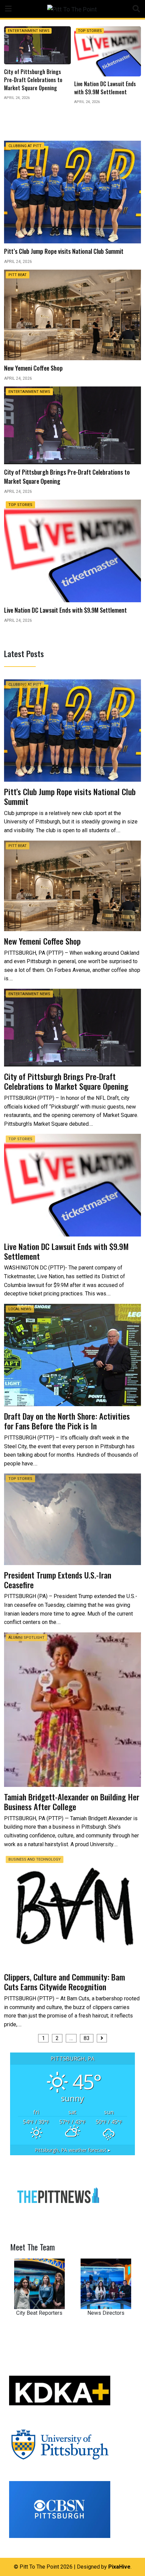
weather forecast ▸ (72, 2150)
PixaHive (119, 2567)
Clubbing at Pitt (25, 146)
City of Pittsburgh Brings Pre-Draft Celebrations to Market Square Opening (67, 1081)
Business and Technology (35, 1859)
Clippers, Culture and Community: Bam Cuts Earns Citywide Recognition (65, 1982)
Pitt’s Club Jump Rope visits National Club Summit (70, 796)
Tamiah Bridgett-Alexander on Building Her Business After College (72, 1802)
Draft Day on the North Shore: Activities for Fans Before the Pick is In (67, 1421)
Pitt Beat (18, 275)
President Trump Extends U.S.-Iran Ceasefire (58, 1580)
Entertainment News (29, 392)
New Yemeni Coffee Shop (42, 941)
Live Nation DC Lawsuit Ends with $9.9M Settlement (66, 1251)
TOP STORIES (20, 31)
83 (87, 2038)
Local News (89, 31)
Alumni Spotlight (26, 1638)
